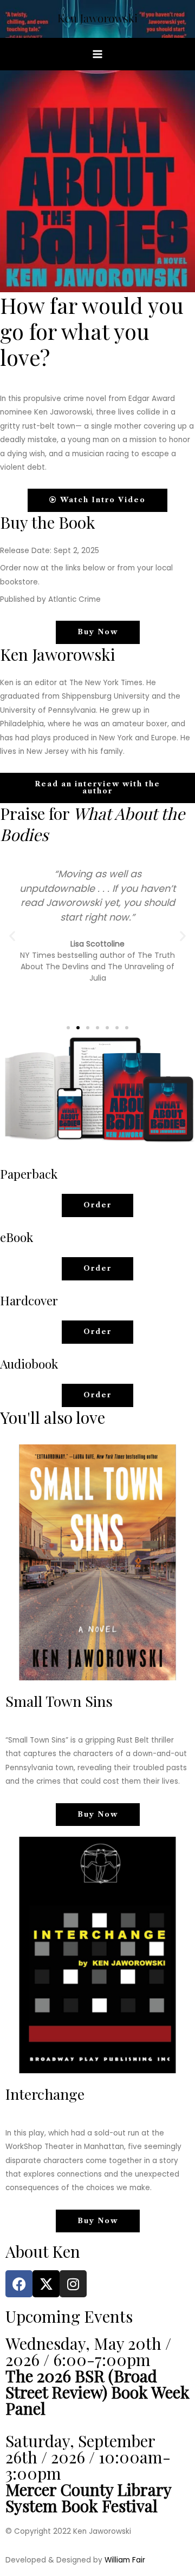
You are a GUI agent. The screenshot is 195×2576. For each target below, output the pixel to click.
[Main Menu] (98, 54)
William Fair (125, 2560)
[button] (12, 935)
